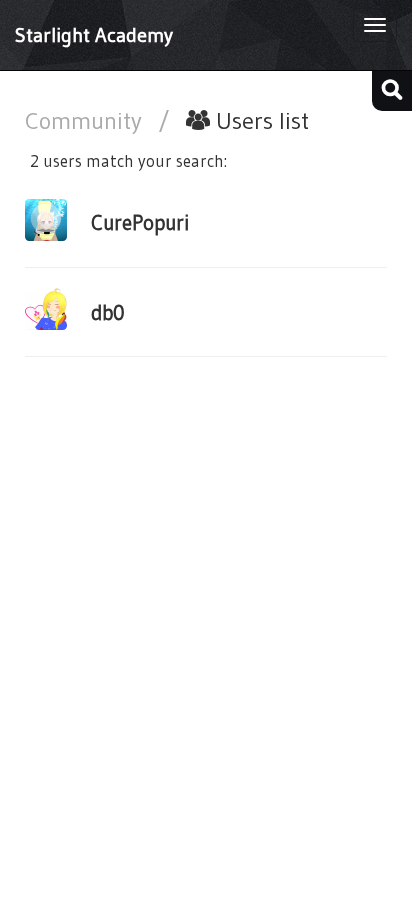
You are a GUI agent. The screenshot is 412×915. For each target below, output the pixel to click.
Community (86, 120)
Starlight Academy (94, 35)
